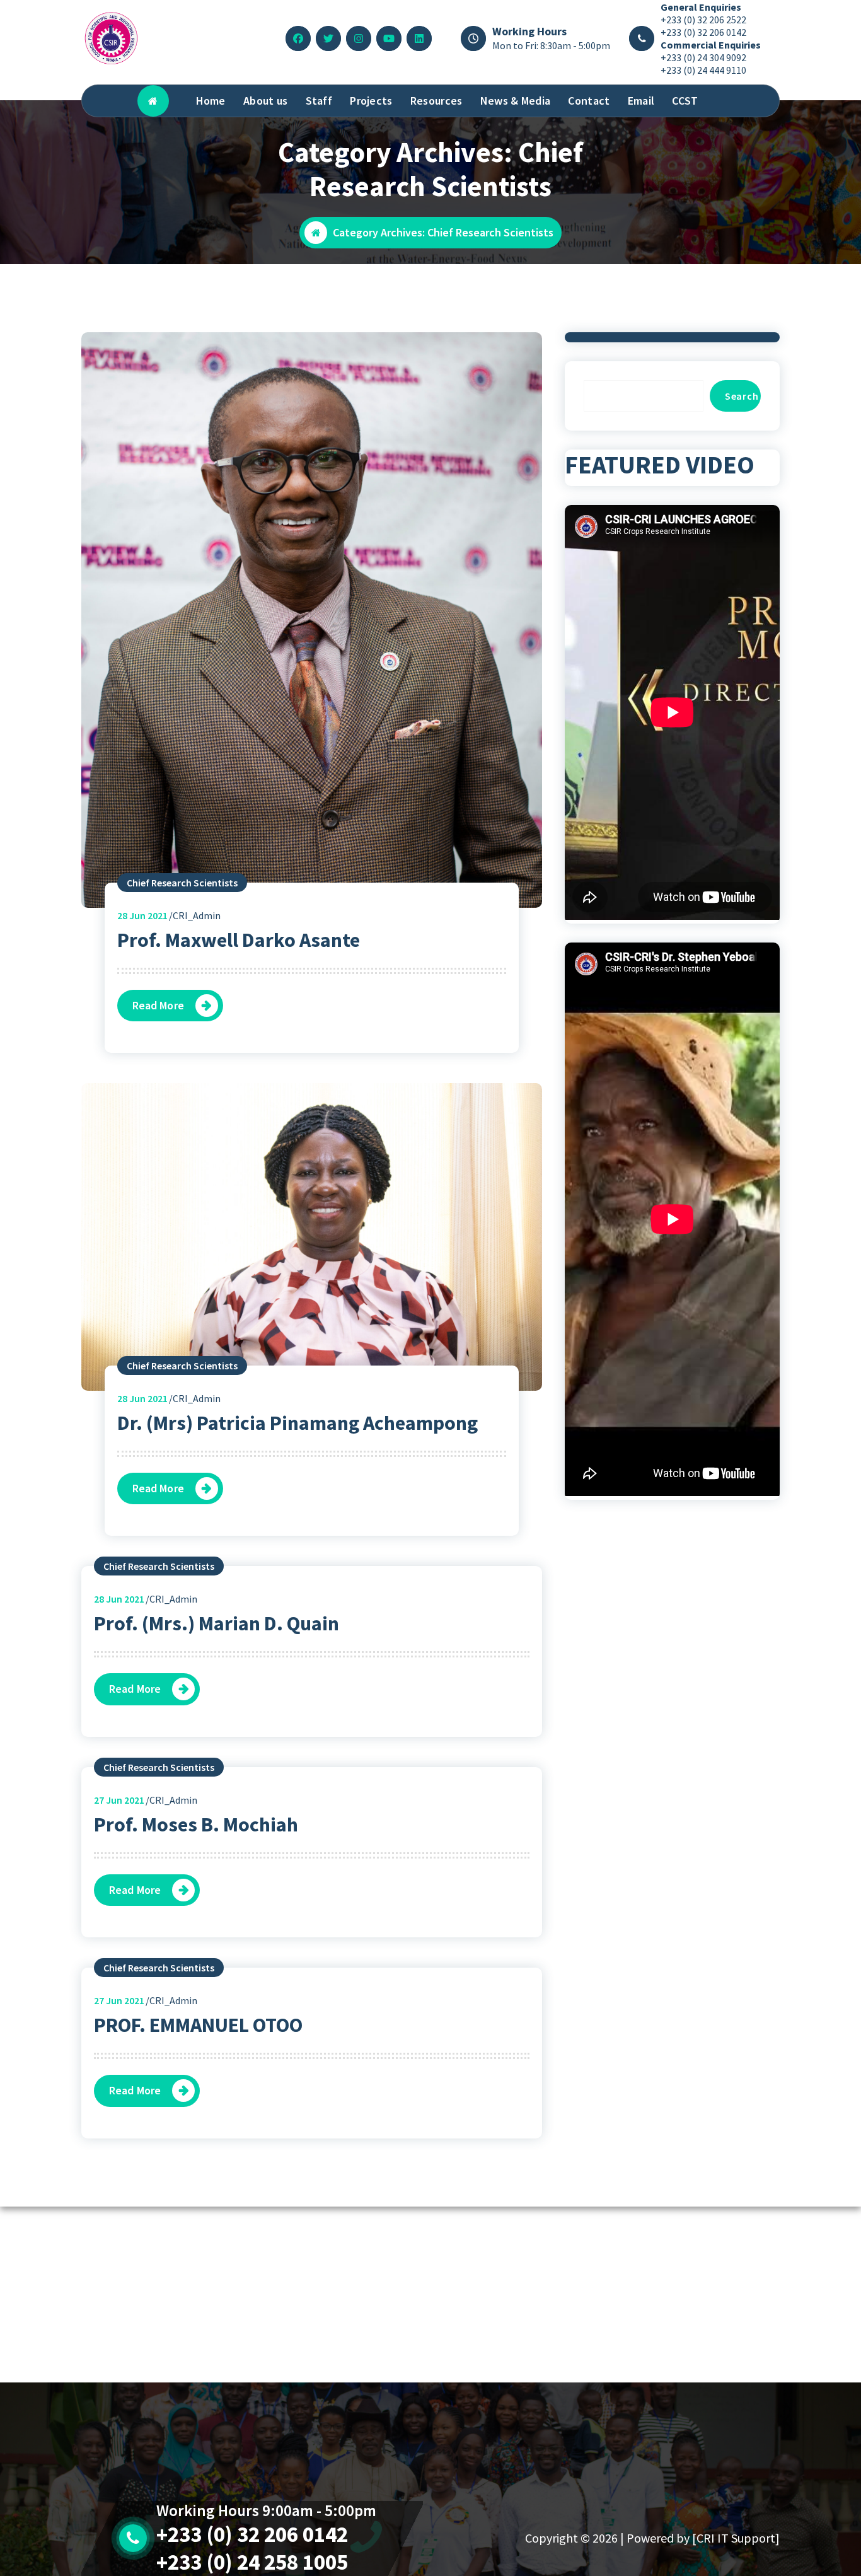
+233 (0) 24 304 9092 (703, 57)
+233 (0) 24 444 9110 (703, 70)
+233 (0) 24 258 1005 (252, 2562)
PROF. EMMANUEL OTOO (198, 2025)
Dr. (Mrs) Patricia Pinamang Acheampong (298, 1423)
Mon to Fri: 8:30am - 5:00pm (551, 45)
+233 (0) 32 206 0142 (703, 32)
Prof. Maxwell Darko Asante (239, 940)
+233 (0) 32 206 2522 (703, 20)
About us (265, 101)
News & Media (516, 101)
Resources (436, 101)
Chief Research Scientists (182, 883)
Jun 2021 (142, 915)
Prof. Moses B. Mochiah (196, 1825)
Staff (319, 101)
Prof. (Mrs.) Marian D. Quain (217, 1623)
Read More (158, 1005)
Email (641, 101)
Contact (589, 101)
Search (742, 396)
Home (211, 101)
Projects (371, 101)
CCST (685, 101)
